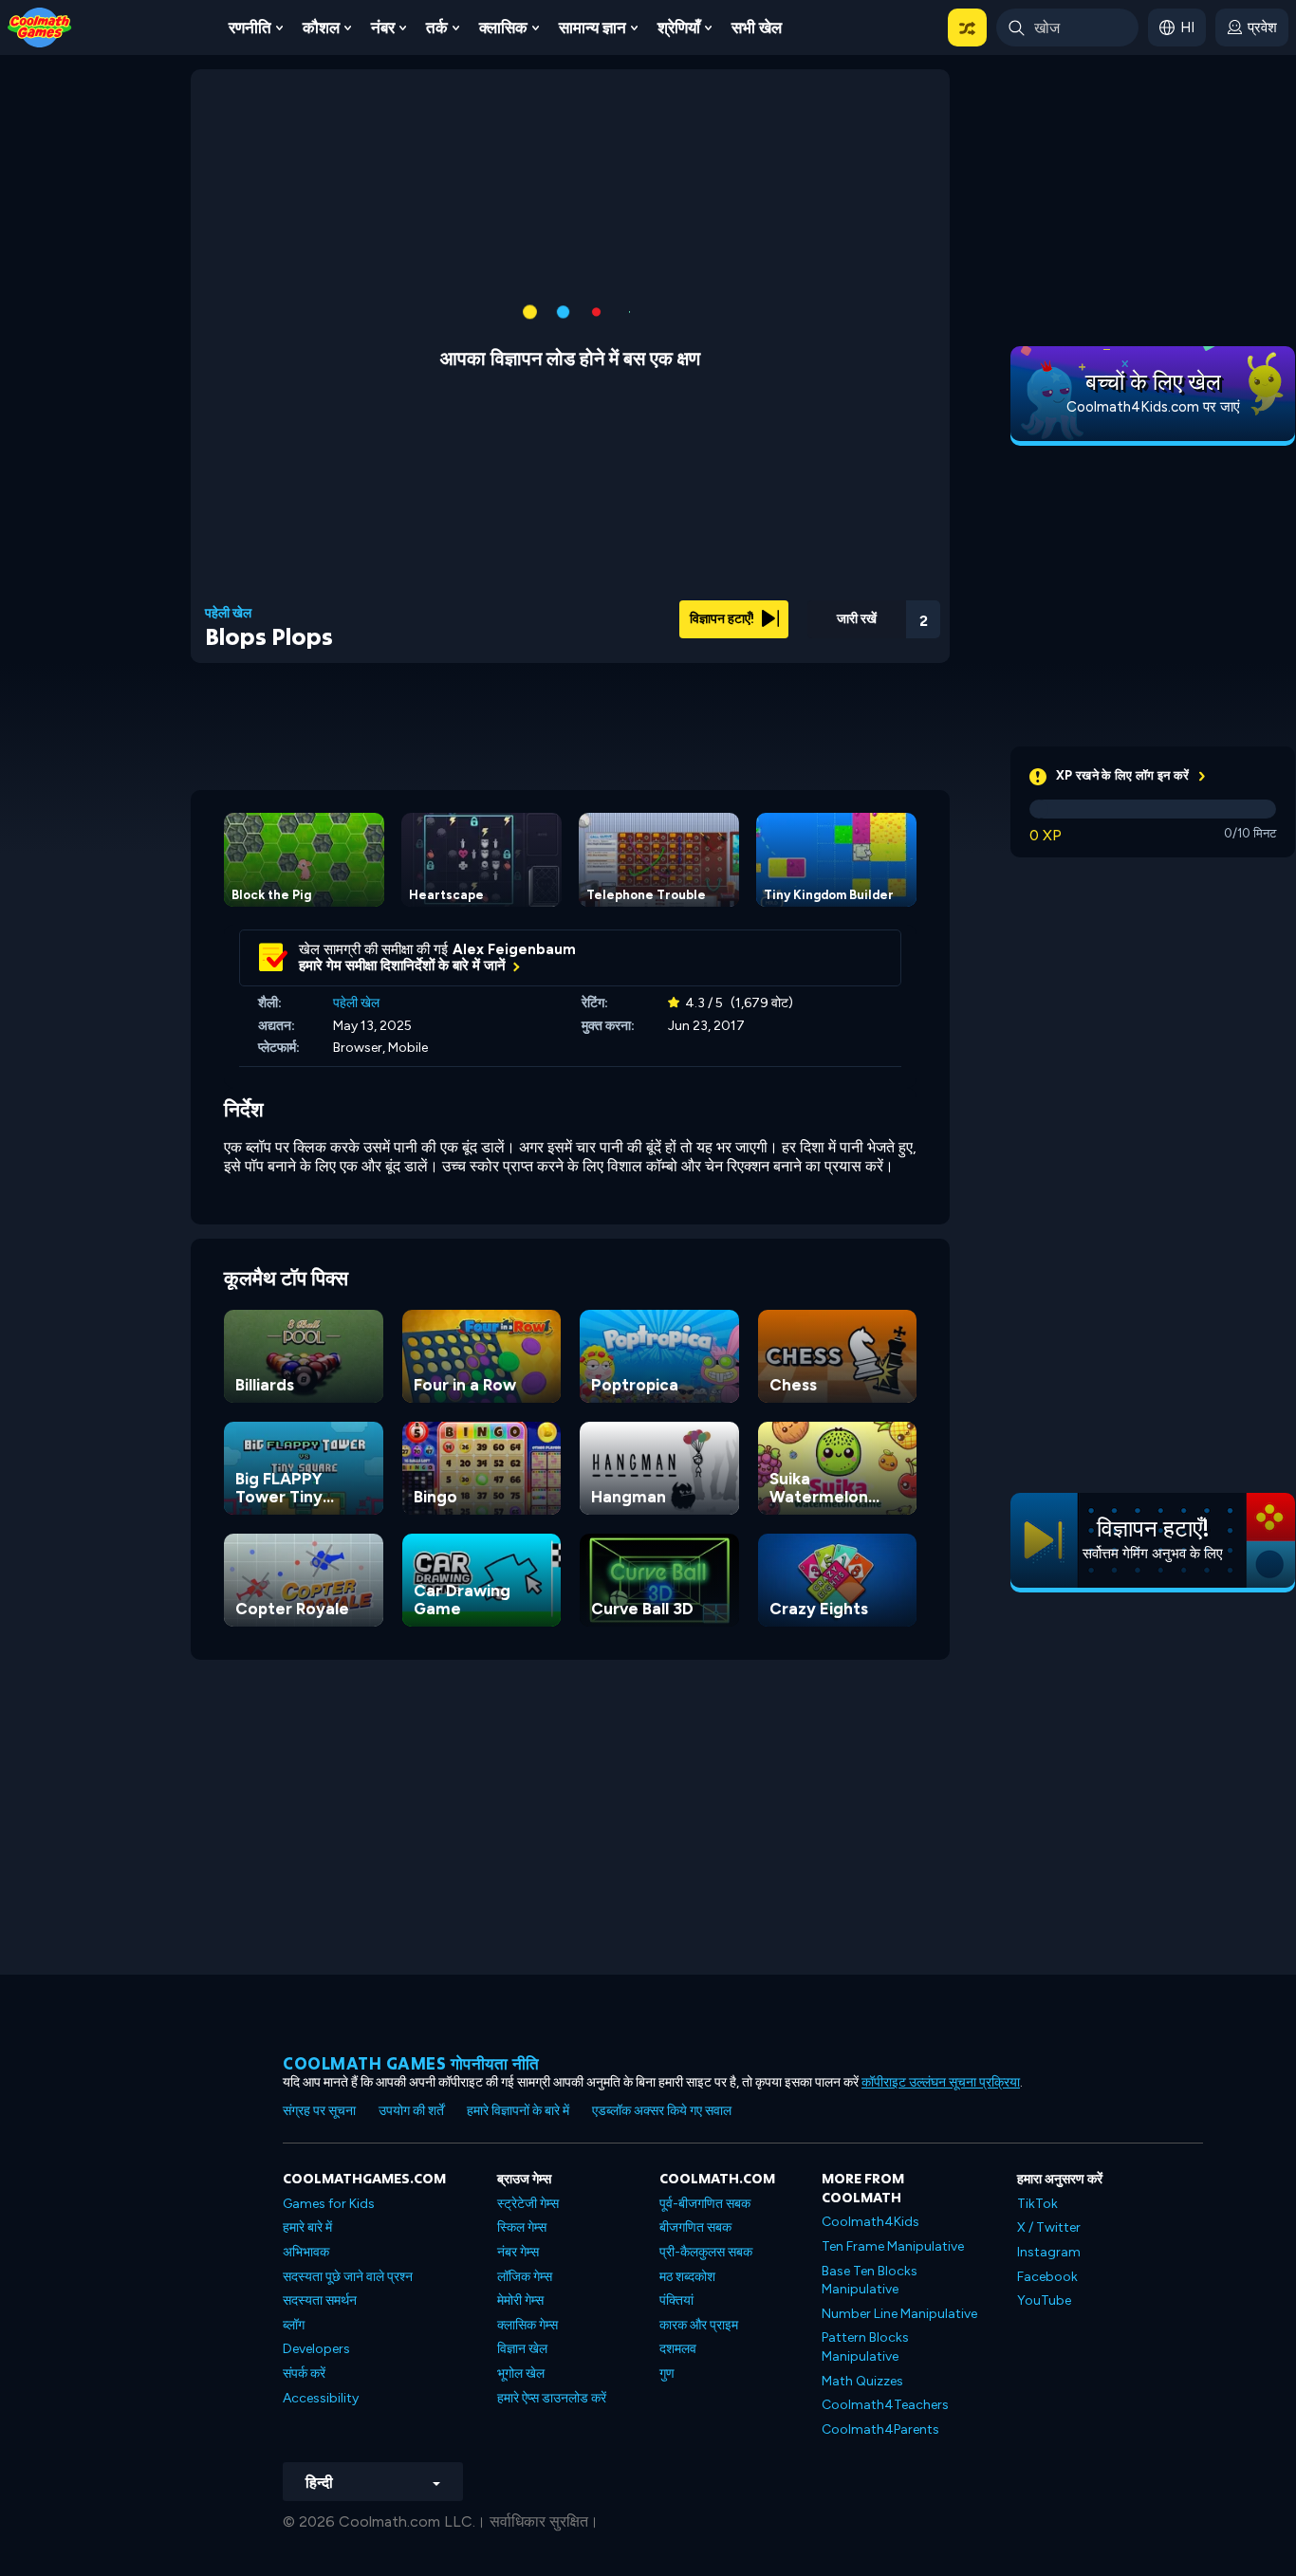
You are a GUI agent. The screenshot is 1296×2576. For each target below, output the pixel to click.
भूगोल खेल (521, 2374)
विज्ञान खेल (522, 2349)
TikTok (1037, 2204)
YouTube (1044, 2300)
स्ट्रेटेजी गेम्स (528, 2204)
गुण (667, 2374)
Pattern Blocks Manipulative (865, 2347)
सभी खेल (757, 28)
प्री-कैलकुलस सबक (706, 2252)
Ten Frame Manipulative (893, 2246)
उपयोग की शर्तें (411, 2111)
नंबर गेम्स (518, 2252)
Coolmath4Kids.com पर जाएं (1153, 407)
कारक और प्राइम (699, 2325)
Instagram (1049, 2252)
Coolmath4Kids (870, 2222)
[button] (967, 28)
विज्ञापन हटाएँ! (723, 619)
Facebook (1047, 2277)
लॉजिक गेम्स (525, 2277)
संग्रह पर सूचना (319, 2111)
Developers (316, 2349)
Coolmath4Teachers (885, 2405)
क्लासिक (503, 28)
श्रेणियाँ (679, 28)
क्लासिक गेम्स (528, 2325)
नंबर (383, 28)
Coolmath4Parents (880, 2429)
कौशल (321, 28)
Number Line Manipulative (899, 2314)
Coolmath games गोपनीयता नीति (411, 2063)
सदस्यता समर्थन (320, 2300)
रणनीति (250, 28)
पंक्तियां (676, 2300)
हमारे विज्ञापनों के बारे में (518, 2111)
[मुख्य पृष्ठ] (40, 26)
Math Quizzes (862, 2381)
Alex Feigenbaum (514, 949)
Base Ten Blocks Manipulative (870, 2281)
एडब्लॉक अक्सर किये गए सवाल (662, 2111)
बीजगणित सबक (695, 2227)
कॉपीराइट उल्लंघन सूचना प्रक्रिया (941, 2082)
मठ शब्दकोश (687, 2277)
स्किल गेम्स (522, 2227)
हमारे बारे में (307, 2227)
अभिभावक (306, 2252)
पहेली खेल (228, 614)
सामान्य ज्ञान (592, 28)
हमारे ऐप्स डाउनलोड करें (552, 2398)
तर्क (437, 28)
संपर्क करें (304, 2374)
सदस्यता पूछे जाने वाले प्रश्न (348, 2277)
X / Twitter (1049, 2227)
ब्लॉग (294, 2325)
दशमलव (678, 2349)
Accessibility (321, 2398)
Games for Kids (329, 2204)
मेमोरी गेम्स (520, 2300)
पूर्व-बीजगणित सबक (705, 2204)
